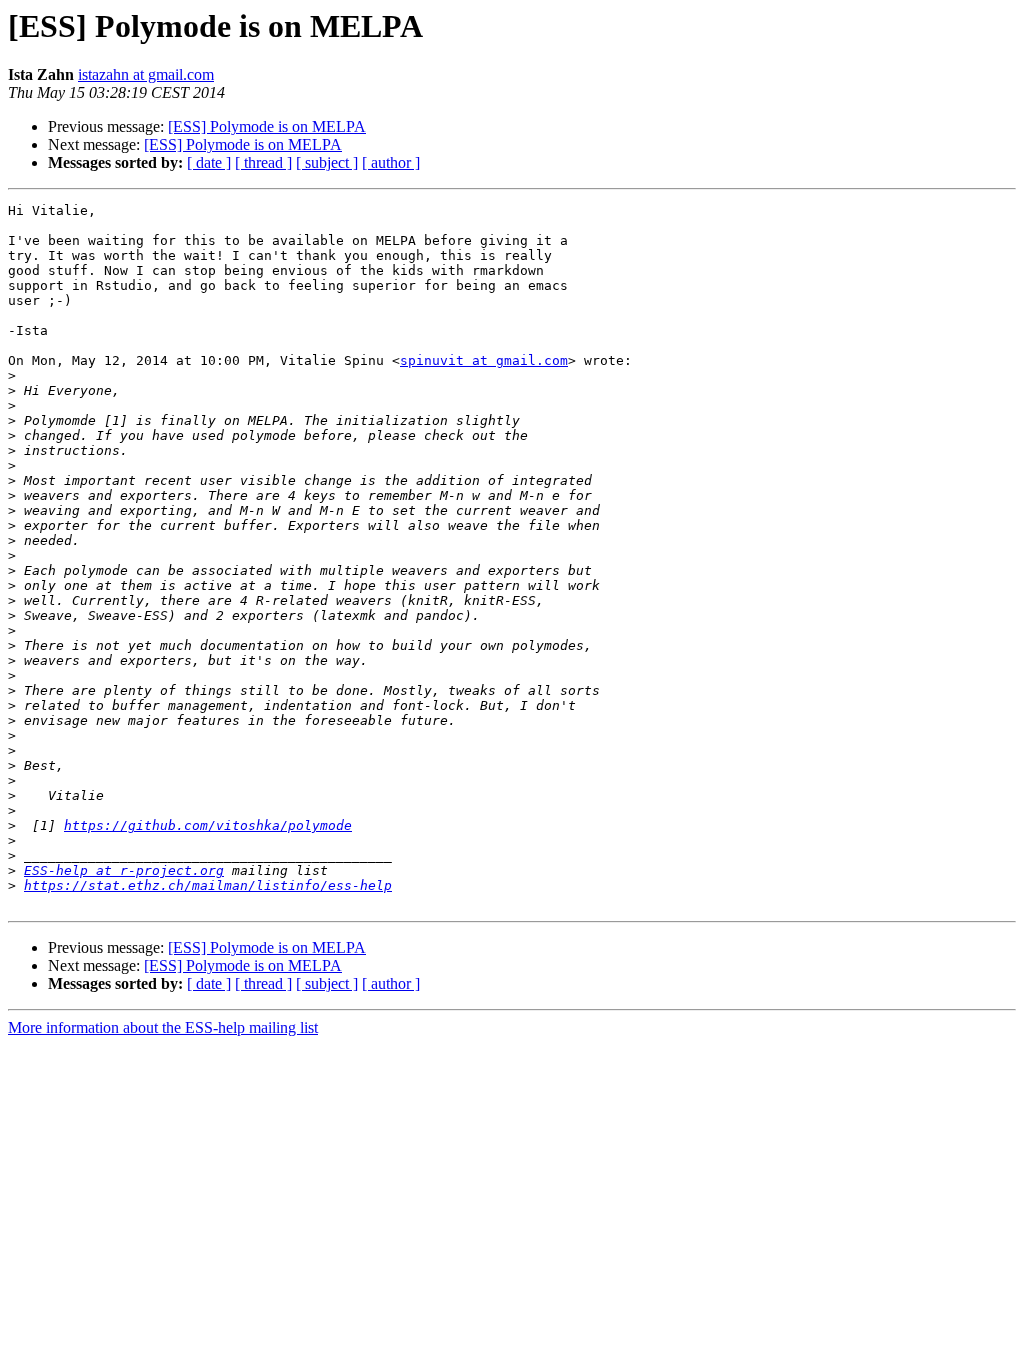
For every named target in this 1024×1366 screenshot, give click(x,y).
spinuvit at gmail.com (484, 360)
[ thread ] (263, 162)
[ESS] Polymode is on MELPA (267, 126)
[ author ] (391, 162)
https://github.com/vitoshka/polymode (208, 825)
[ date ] (209, 162)
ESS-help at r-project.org (124, 870)
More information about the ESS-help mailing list (163, 1027)
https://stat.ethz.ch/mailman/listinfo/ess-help (208, 885)
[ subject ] (327, 162)
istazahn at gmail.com (146, 74)
